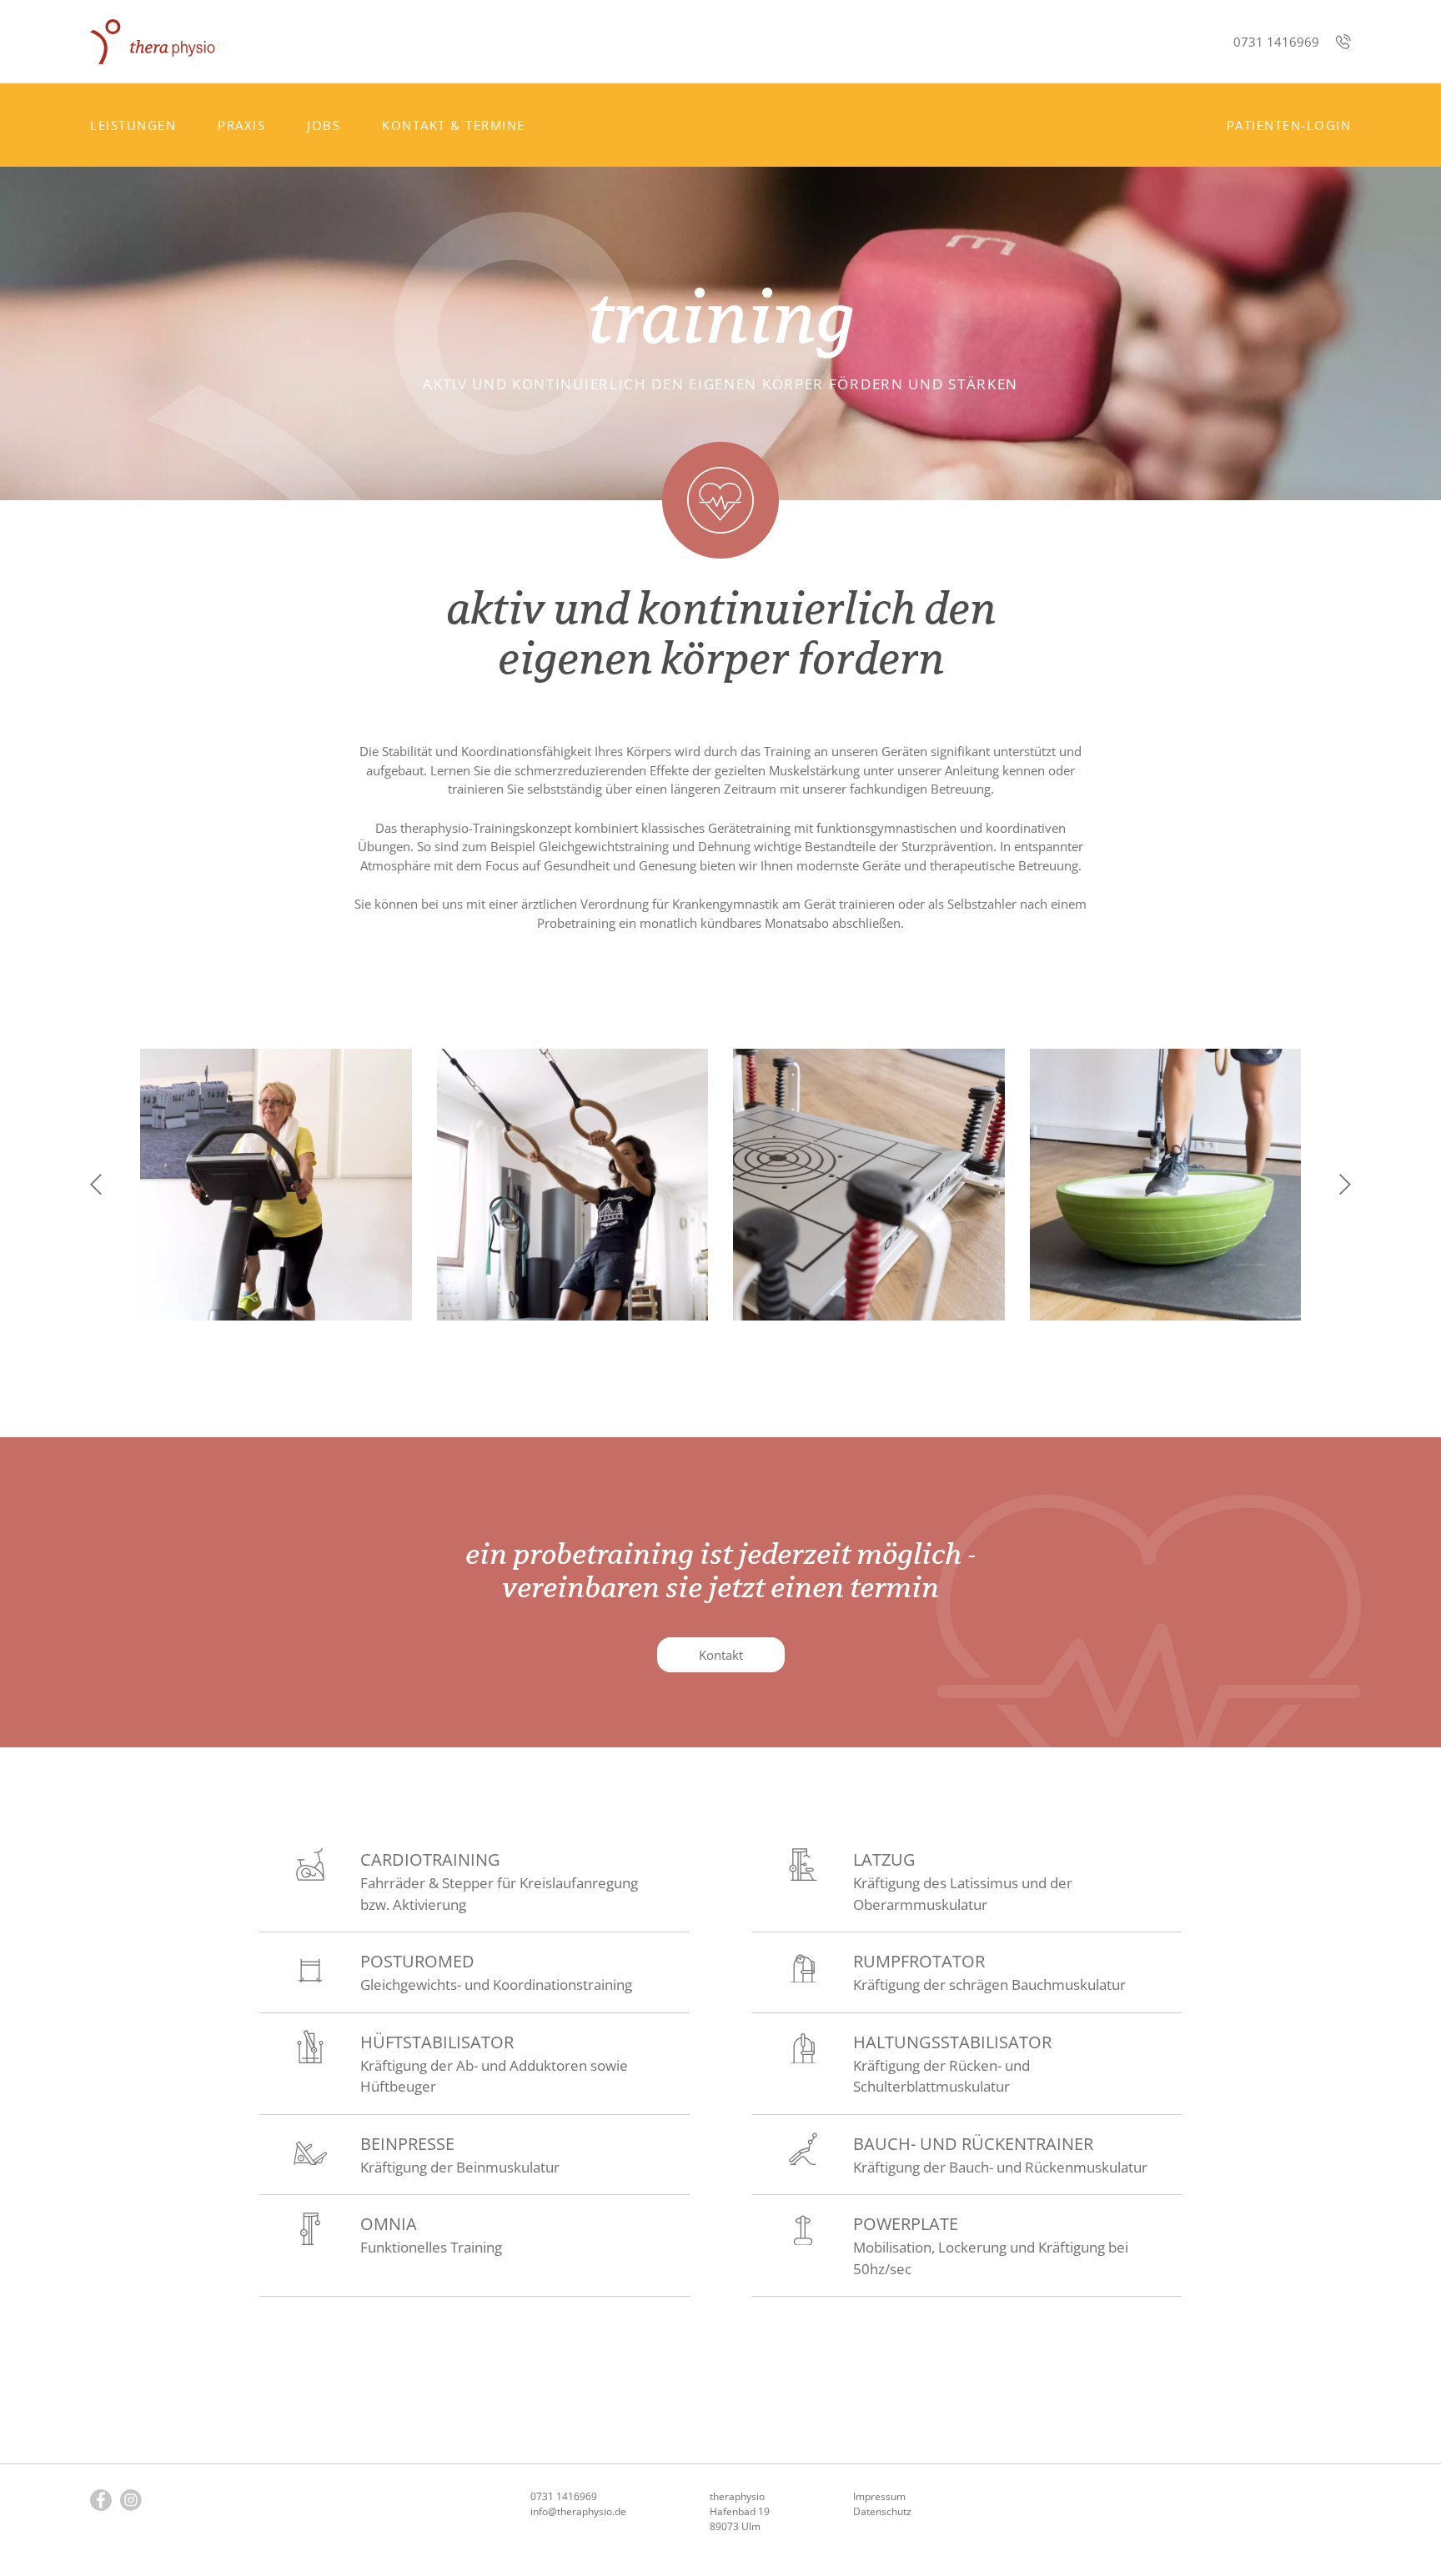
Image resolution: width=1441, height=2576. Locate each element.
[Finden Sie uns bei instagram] (131, 2500)
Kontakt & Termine (454, 125)
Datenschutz (882, 2511)
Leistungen (133, 125)
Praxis (241, 125)
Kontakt (721, 1655)
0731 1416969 (1276, 42)
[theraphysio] (153, 42)
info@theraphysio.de (578, 2511)
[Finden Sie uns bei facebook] (101, 2500)
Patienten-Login (1289, 125)
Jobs (324, 125)
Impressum (879, 2496)
